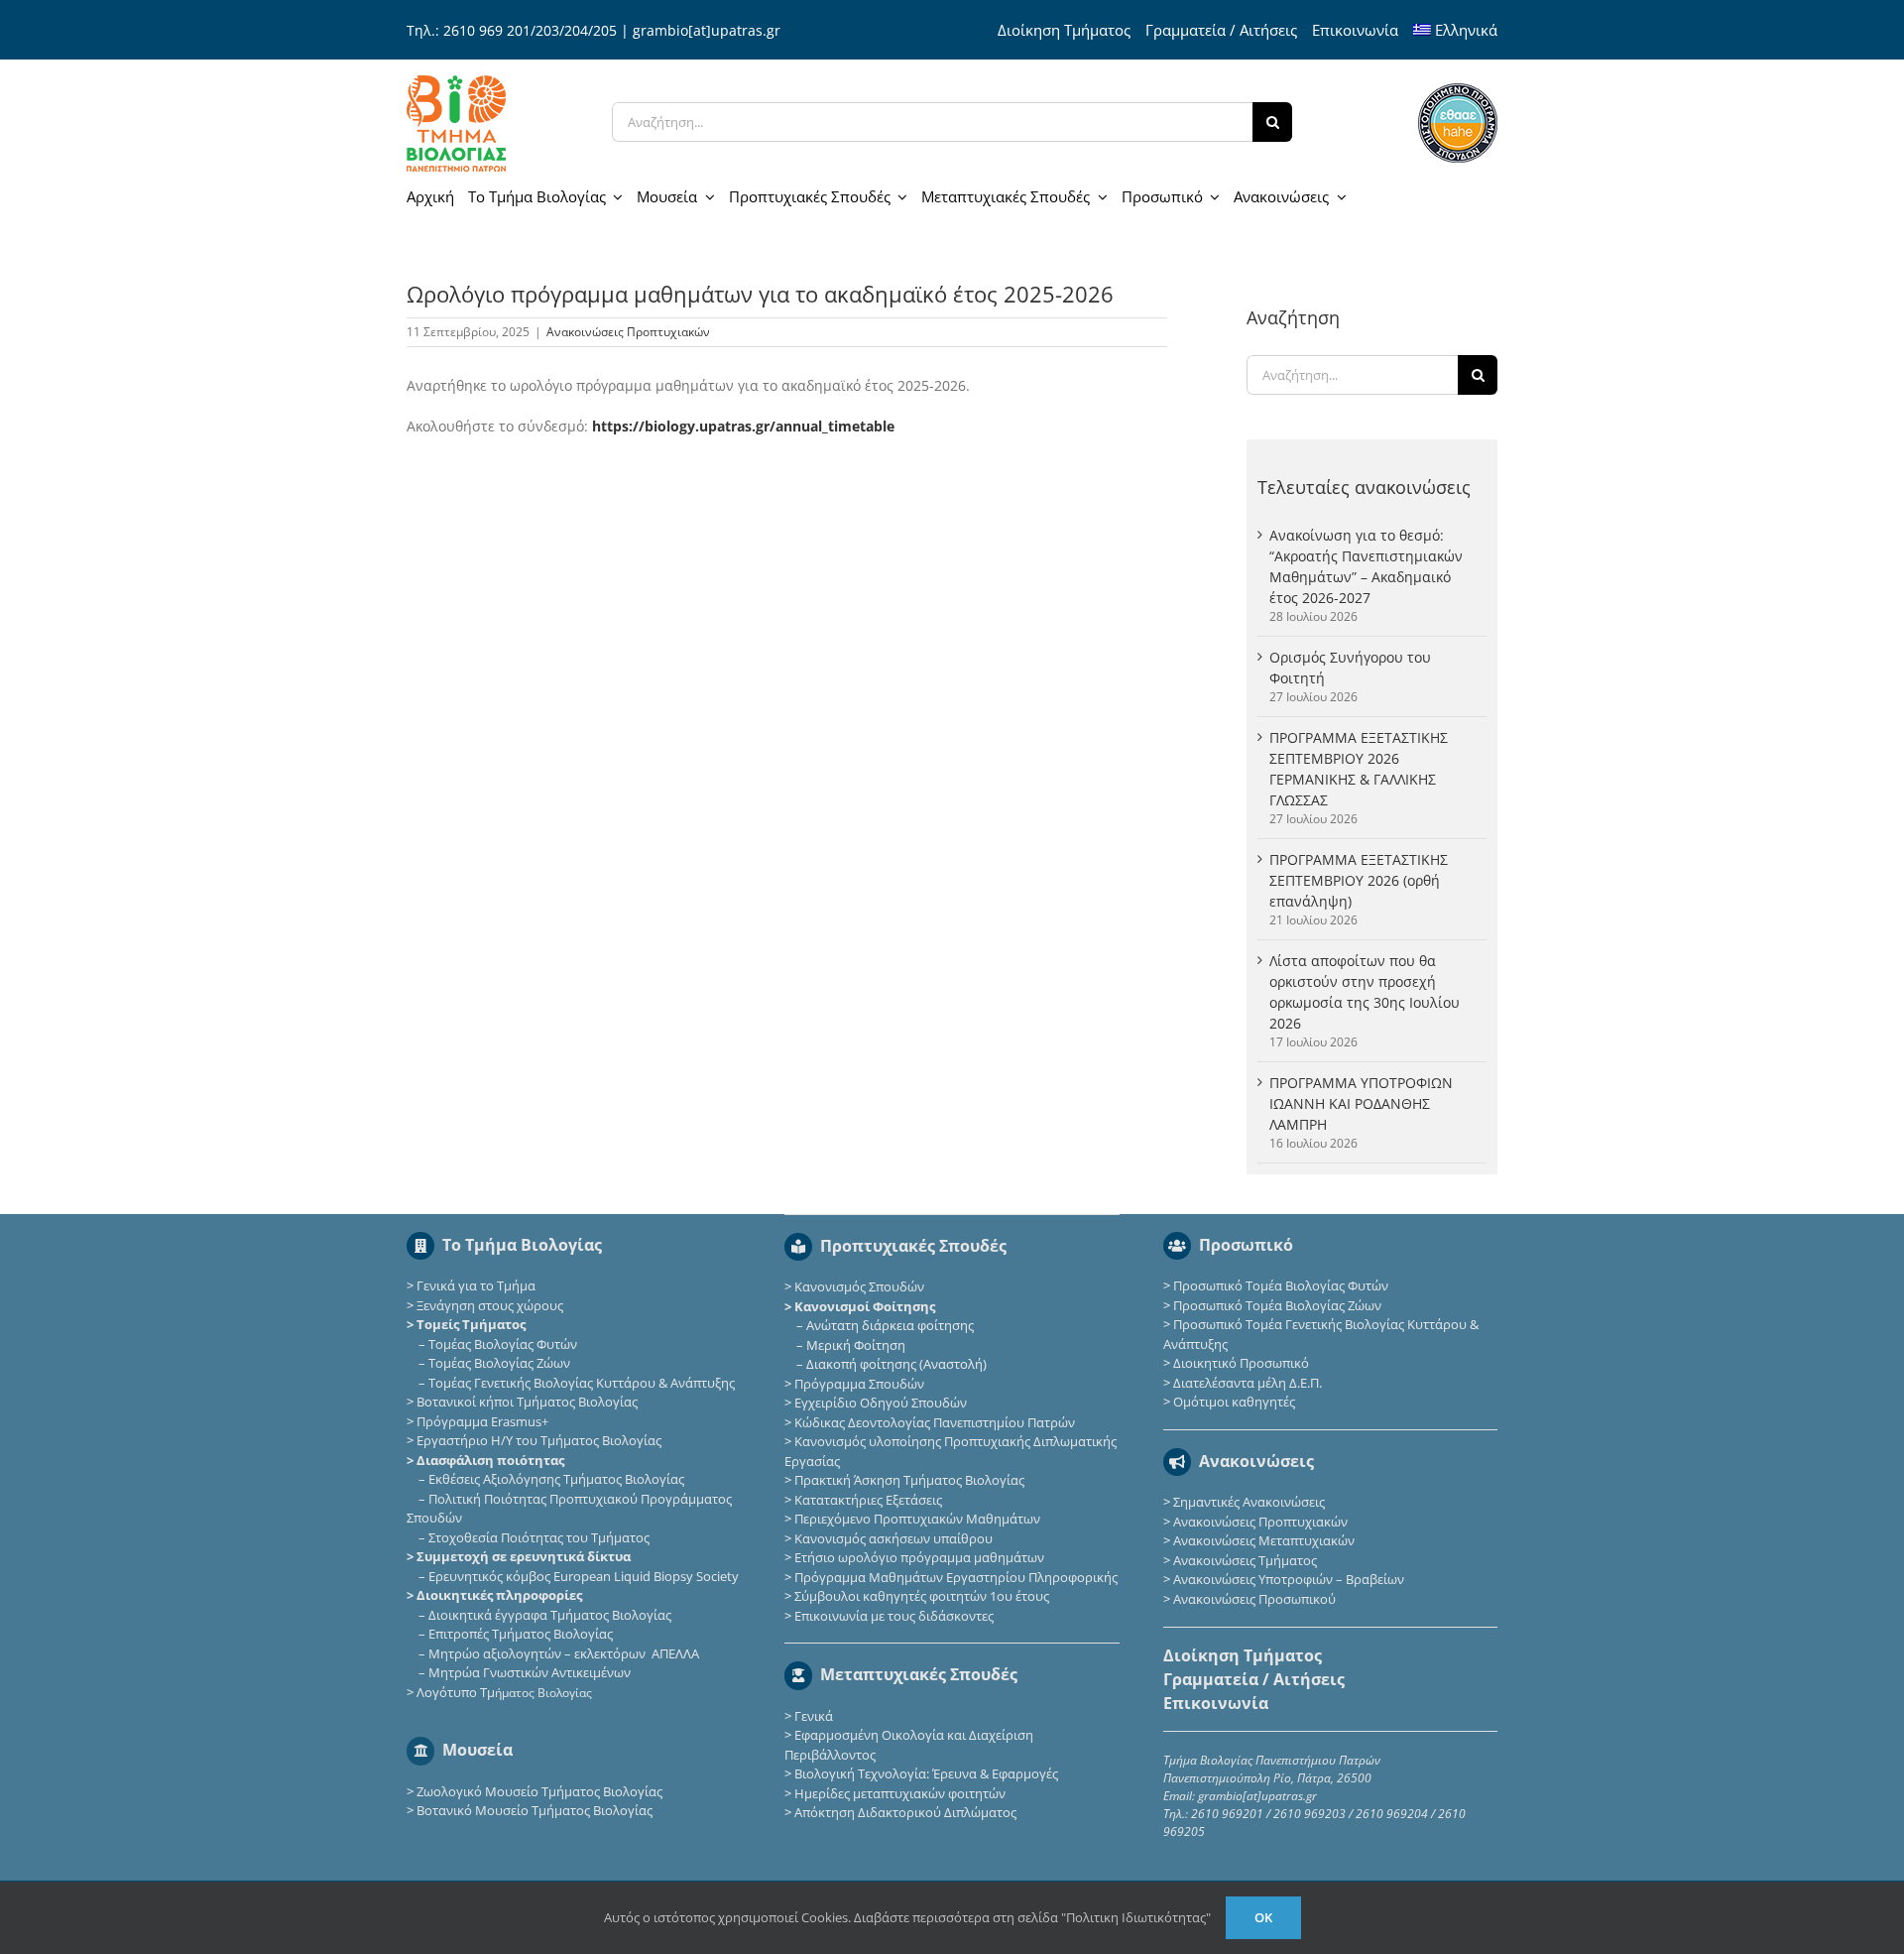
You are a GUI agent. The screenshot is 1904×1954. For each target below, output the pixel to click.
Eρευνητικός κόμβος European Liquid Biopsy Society (584, 1576)
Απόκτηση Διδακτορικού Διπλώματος (905, 1812)
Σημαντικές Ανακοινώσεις (1249, 1502)
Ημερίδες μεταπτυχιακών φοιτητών (900, 1793)
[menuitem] (1456, 30)
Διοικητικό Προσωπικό (1241, 1363)
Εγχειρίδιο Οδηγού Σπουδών (881, 1403)
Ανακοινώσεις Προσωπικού (1254, 1599)
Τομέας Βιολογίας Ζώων (499, 1363)
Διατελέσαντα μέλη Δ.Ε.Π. (1248, 1383)
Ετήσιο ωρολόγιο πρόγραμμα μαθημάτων (919, 1557)
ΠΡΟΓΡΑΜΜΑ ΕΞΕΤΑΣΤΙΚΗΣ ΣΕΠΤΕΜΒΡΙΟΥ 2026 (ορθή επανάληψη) (1359, 880)
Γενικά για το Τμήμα (476, 1285)
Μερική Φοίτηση (856, 1345)
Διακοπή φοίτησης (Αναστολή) (896, 1364)
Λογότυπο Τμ (504, 1692)
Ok (1263, 1917)
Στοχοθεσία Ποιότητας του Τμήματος (539, 1537)
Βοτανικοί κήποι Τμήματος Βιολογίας (527, 1402)
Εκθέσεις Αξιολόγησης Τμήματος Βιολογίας (556, 1479)
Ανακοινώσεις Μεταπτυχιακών (1264, 1540)
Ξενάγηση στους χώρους (490, 1305)
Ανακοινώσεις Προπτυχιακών (628, 332)
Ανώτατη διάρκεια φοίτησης (890, 1325)
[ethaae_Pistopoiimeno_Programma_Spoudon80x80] (1458, 90)
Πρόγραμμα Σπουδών (859, 1384)
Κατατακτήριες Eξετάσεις (868, 1500)
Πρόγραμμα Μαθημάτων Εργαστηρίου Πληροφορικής (956, 1577)
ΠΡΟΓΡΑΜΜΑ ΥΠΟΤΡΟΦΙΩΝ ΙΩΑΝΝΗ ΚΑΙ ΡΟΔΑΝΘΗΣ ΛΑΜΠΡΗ (1361, 1103)
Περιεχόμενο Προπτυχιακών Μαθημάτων (917, 1519)
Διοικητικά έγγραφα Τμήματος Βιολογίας (550, 1615)
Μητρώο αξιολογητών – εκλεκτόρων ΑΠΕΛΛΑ (564, 1653)
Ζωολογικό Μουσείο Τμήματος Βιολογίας (539, 1791)
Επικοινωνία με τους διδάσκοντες (894, 1616)
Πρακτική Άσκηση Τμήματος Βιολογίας (909, 1480)
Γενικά (814, 1716)
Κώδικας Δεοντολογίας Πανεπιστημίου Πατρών (935, 1422)
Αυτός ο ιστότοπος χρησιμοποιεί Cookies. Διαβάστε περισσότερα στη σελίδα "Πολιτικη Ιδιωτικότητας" (907, 1917)
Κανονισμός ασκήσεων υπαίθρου (893, 1538)
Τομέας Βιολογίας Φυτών (503, 1344)
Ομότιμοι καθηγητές (1234, 1402)
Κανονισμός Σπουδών (859, 1286)
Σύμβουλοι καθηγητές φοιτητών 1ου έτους (922, 1596)
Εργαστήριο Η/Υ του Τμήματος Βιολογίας (539, 1440)
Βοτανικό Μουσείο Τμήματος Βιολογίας (535, 1810)
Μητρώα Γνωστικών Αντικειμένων (530, 1672)
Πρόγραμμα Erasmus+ (482, 1421)
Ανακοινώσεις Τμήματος (1245, 1560)
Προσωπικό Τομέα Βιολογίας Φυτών (1281, 1285)
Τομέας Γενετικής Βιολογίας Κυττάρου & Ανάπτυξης (582, 1383)
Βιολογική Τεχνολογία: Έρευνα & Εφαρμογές (925, 1773)
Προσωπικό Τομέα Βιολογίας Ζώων (1277, 1305)
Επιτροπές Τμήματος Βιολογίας (521, 1634)
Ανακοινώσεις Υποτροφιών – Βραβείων (1289, 1579)
